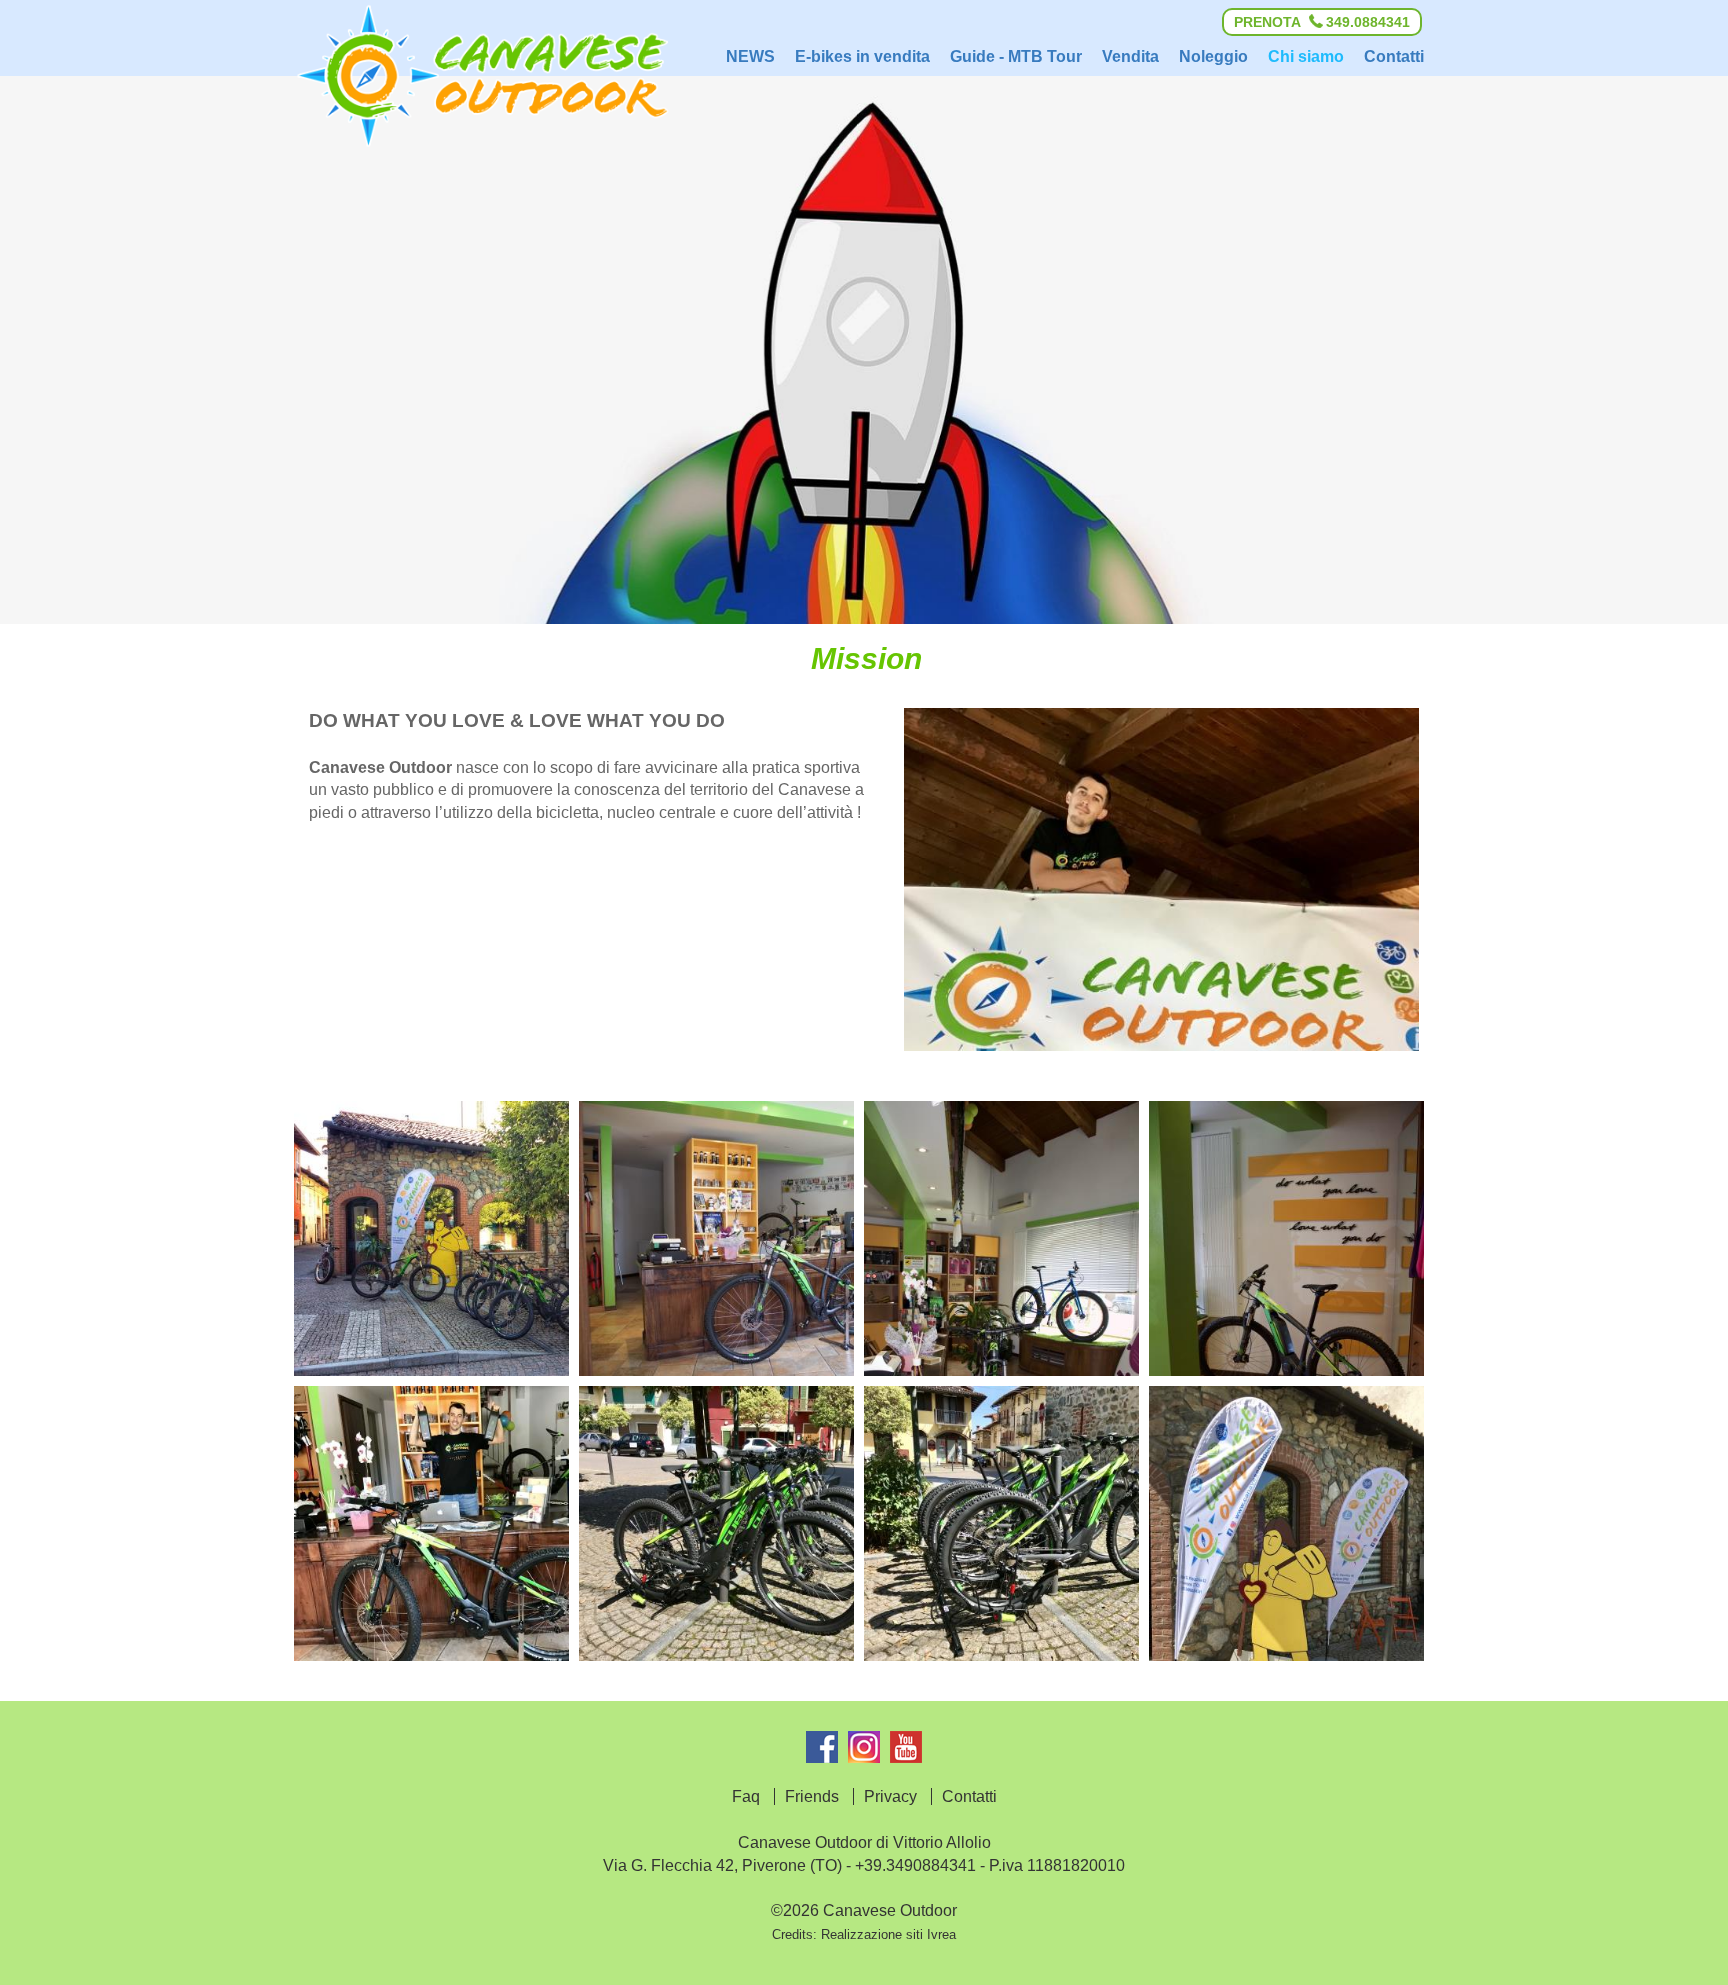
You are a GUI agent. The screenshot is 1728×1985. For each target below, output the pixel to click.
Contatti (969, 1796)
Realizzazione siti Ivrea (888, 1934)
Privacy (890, 1796)
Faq (746, 1796)
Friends (812, 1796)
